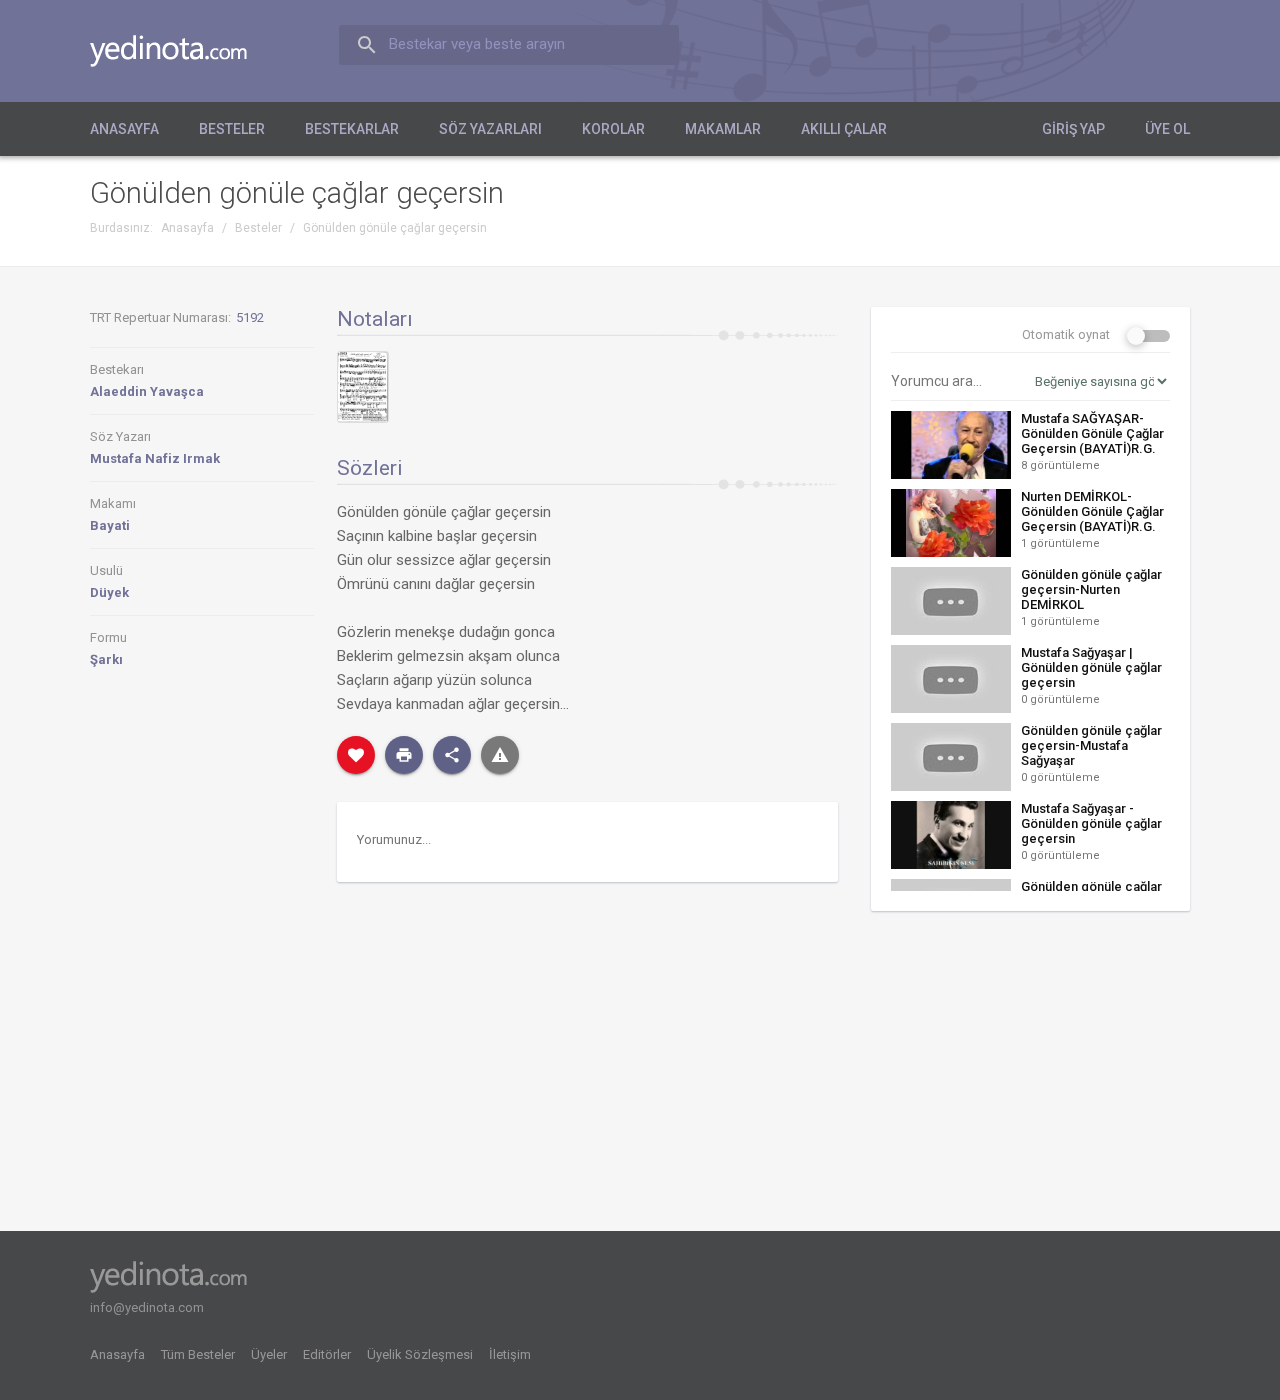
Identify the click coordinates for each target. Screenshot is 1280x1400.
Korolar (613, 129)
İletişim (510, 1354)
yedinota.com (184, 51)
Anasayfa (124, 129)
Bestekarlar (352, 129)
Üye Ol (1167, 129)
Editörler (327, 1354)
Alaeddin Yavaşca (147, 391)
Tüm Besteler (198, 1354)
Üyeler (269, 1354)
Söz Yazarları (490, 129)
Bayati (110, 525)
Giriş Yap (1073, 129)
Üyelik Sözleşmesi (420, 1354)
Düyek (109, 592)
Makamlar (723, 129)
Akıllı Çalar (844, 129)
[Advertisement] (1030, 1078)
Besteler (232, 129)
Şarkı (106, 659)
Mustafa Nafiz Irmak (155, 458)
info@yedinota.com (147, 1307)
